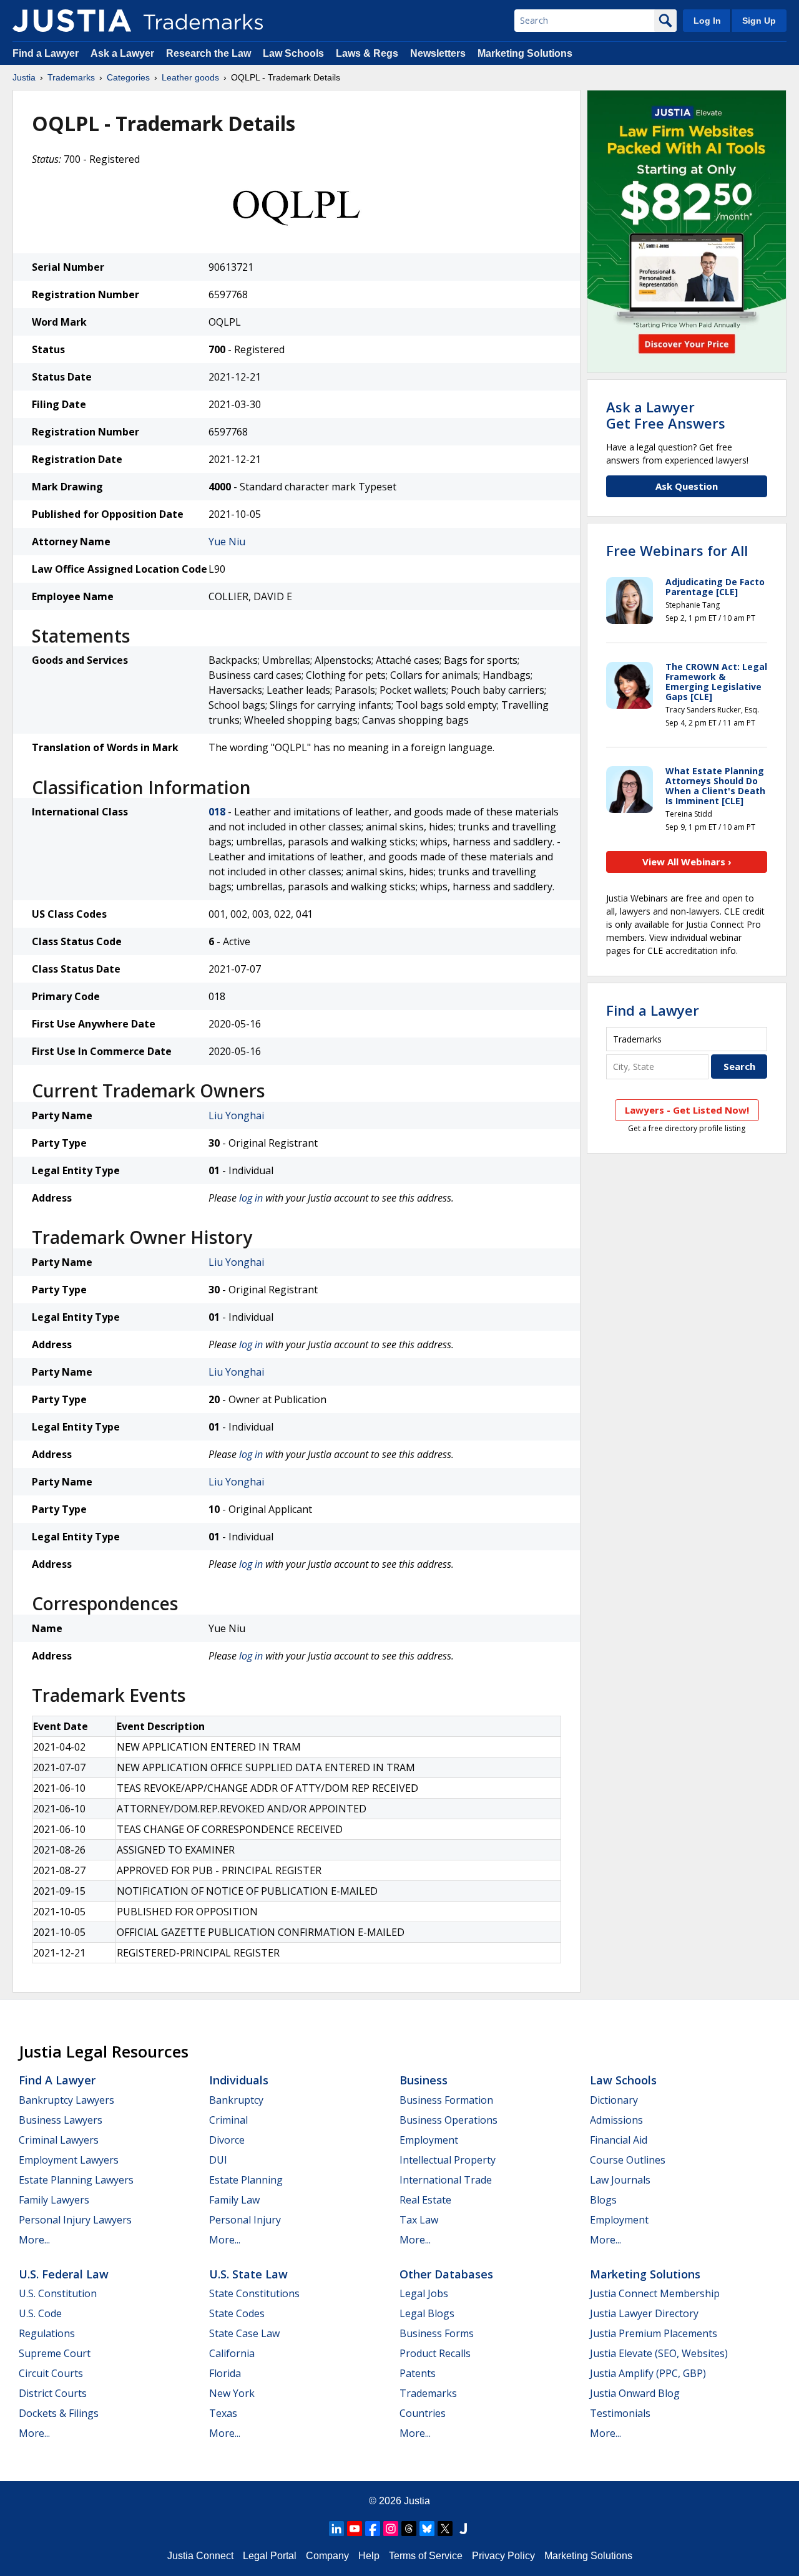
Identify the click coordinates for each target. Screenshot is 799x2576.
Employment (429, 2140)
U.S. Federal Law (64, 2274)
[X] (445, 2529)
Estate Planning (246, 2180)
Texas (223, 2413)
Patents (418, 2373)
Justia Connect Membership (655, 2293)
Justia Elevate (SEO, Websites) (659, 2353)
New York (232, 2393)
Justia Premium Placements (654, 2333)
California (232, 2353)
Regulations (47, 2333)
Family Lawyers (54, 2200)
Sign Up (759, 21)
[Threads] (409, 2529)
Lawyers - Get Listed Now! (687, 1110)
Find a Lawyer (46, 53)
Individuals (239, 2080)
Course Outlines (628, 2160)
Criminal (228, 2120)
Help (369, 2556)
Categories (128, 77)
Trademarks (71, 77)
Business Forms (437, 2333)
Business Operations (449, 2120)
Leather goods (190, 77)
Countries (423, 2413)
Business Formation (446, 2100)
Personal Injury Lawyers (75, 2220)
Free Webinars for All (677, 550)
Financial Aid (619, 2140)
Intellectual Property (448, 2160)
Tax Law (419, 2220)
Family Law (234, 2200)
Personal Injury (245, 2220)
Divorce (227, 2140)
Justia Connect (200, 2556)
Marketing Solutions (525, 53)
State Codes (237, 2313)
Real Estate (425, 2200)
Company (327, 2556)
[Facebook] (373, 2529)
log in (251, 1198)
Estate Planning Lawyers (76, 2180)
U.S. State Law (248, 2274)
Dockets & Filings (59, 2413)
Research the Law (208, 53)
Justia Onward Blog (635, 2393)
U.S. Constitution (58, 2293)
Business (424, 2080)
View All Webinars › (687, 862)
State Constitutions (254, 2293)
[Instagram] (391, 2529)
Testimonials (620, 2413)
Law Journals (620, 2180)
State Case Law (244, 2333)
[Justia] (72, 21)
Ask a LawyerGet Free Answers (666, 415)
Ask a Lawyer (122, 53)
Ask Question (687, 486)
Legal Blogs (427, 2313)
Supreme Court (55, 2353)
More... (34, 2240)
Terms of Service (426, 2556)
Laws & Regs (367, 53)
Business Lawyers (61, 2120)
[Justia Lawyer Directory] (463, 2529)
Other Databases (446, 2274)
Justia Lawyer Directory (644, 2313)
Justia (24, 77)
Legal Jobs (424, 2293)
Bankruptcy (236, 2100)
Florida (225, 2373)
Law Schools (293, 53)
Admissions (616, 2120)
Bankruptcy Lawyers (66, 2100)
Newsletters (438, 53)
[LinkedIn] (336, 2529)
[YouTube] (355, 2529)
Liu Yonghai (236, 1115)
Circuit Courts (51, 2373)
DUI (218, 2160)
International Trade (446, 2180)
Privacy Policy (503, 2556)
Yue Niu (227, 542)
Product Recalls (435, 2353)
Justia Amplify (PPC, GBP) (648, 2373)
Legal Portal (270, 2556)
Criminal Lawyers (59, 2140)
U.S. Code (40, 2313)
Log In (707, 21)
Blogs (603, 2200)
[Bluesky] (427, 2529)
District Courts (53, 2393)
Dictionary (614, 2100)
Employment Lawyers (69, 2160)
